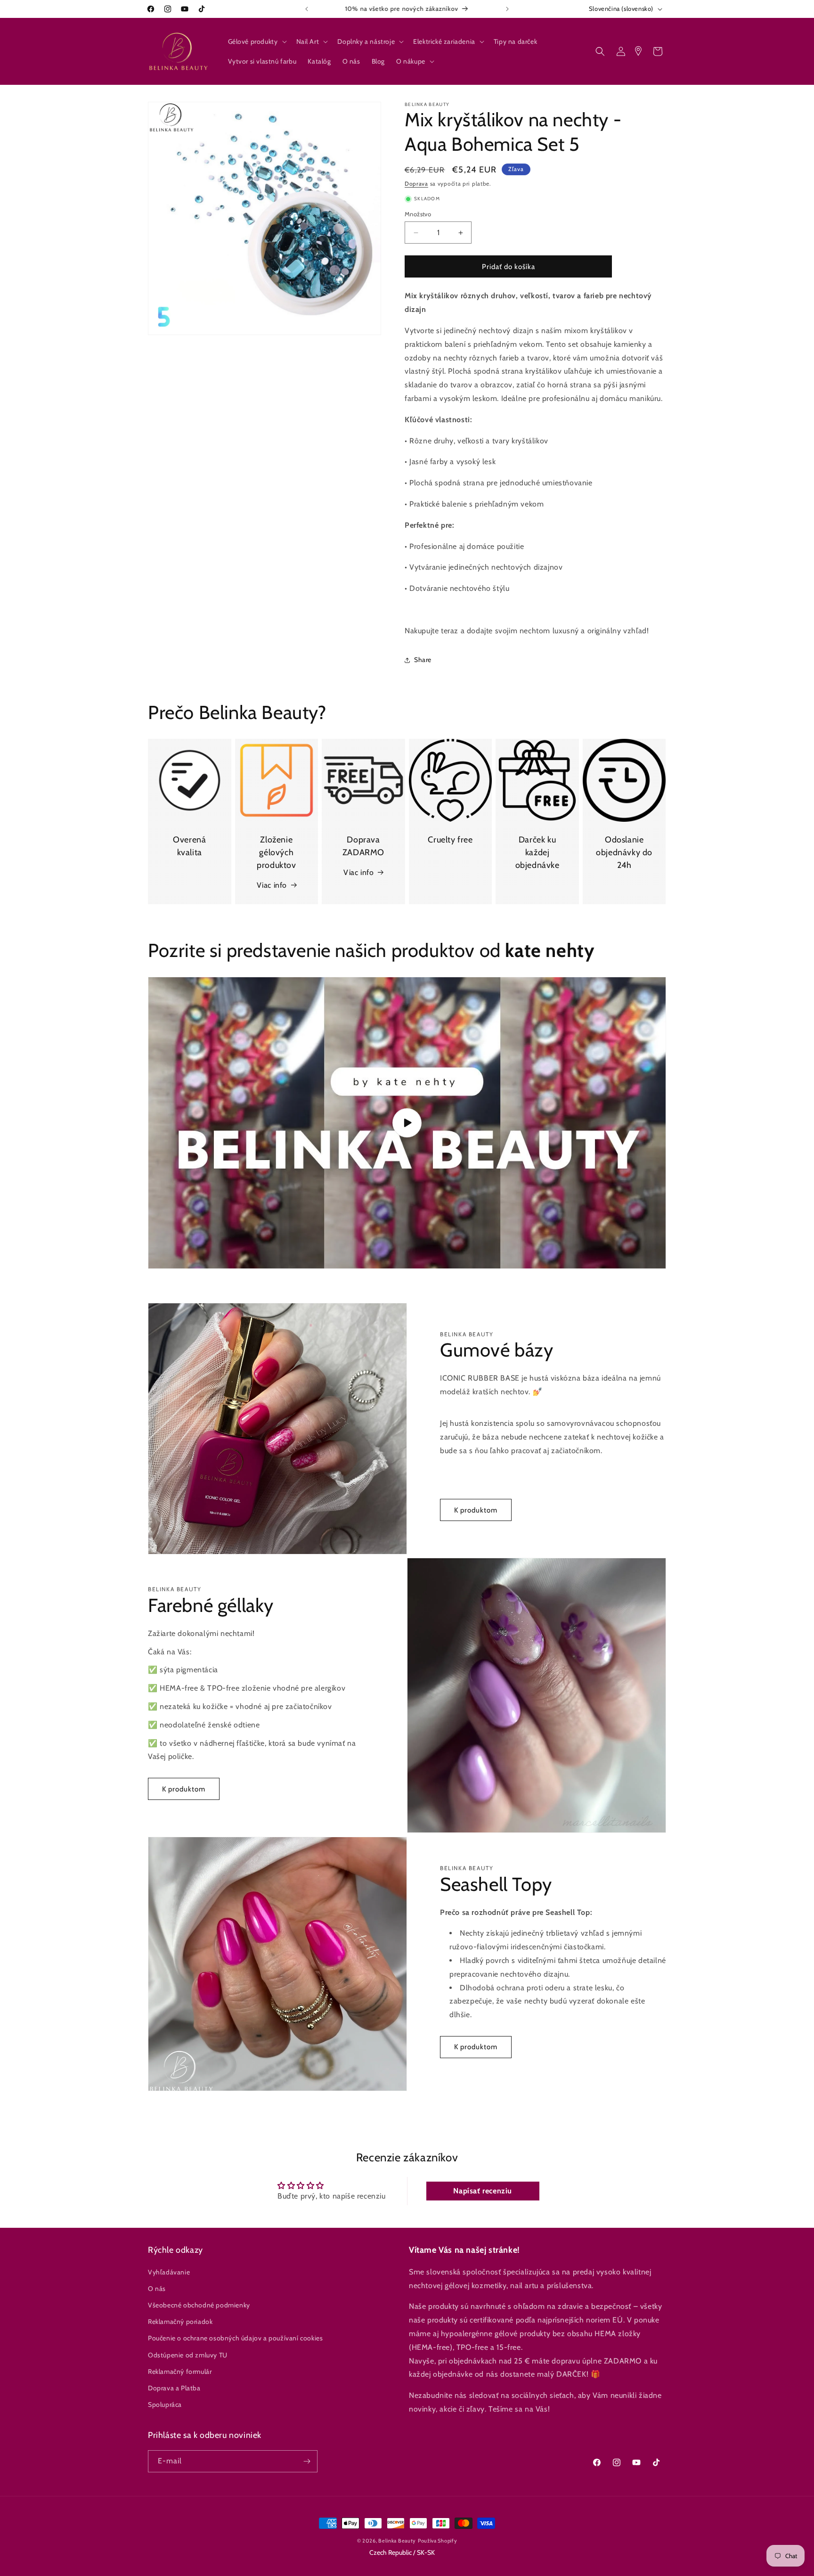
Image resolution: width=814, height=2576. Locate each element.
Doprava (416, 184)
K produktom (476, 1510)
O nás (157, 2288)
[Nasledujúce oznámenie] (507, 9)
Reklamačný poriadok (180, 2322)
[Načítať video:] (407, 1123)
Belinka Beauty (397, 2541)
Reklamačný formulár (180, 2371)
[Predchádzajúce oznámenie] (307, 9)
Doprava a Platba (174, 2388)
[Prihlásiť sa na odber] (307, 2461)
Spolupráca (165, 2404)
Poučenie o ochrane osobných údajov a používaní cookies (235, 2338)
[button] (256, 41)
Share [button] (423, 660)
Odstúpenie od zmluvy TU (188, 2355)
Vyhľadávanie (169, 2272)
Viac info (272, 885)
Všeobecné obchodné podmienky (199, 2305)
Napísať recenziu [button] (483, 2191)
